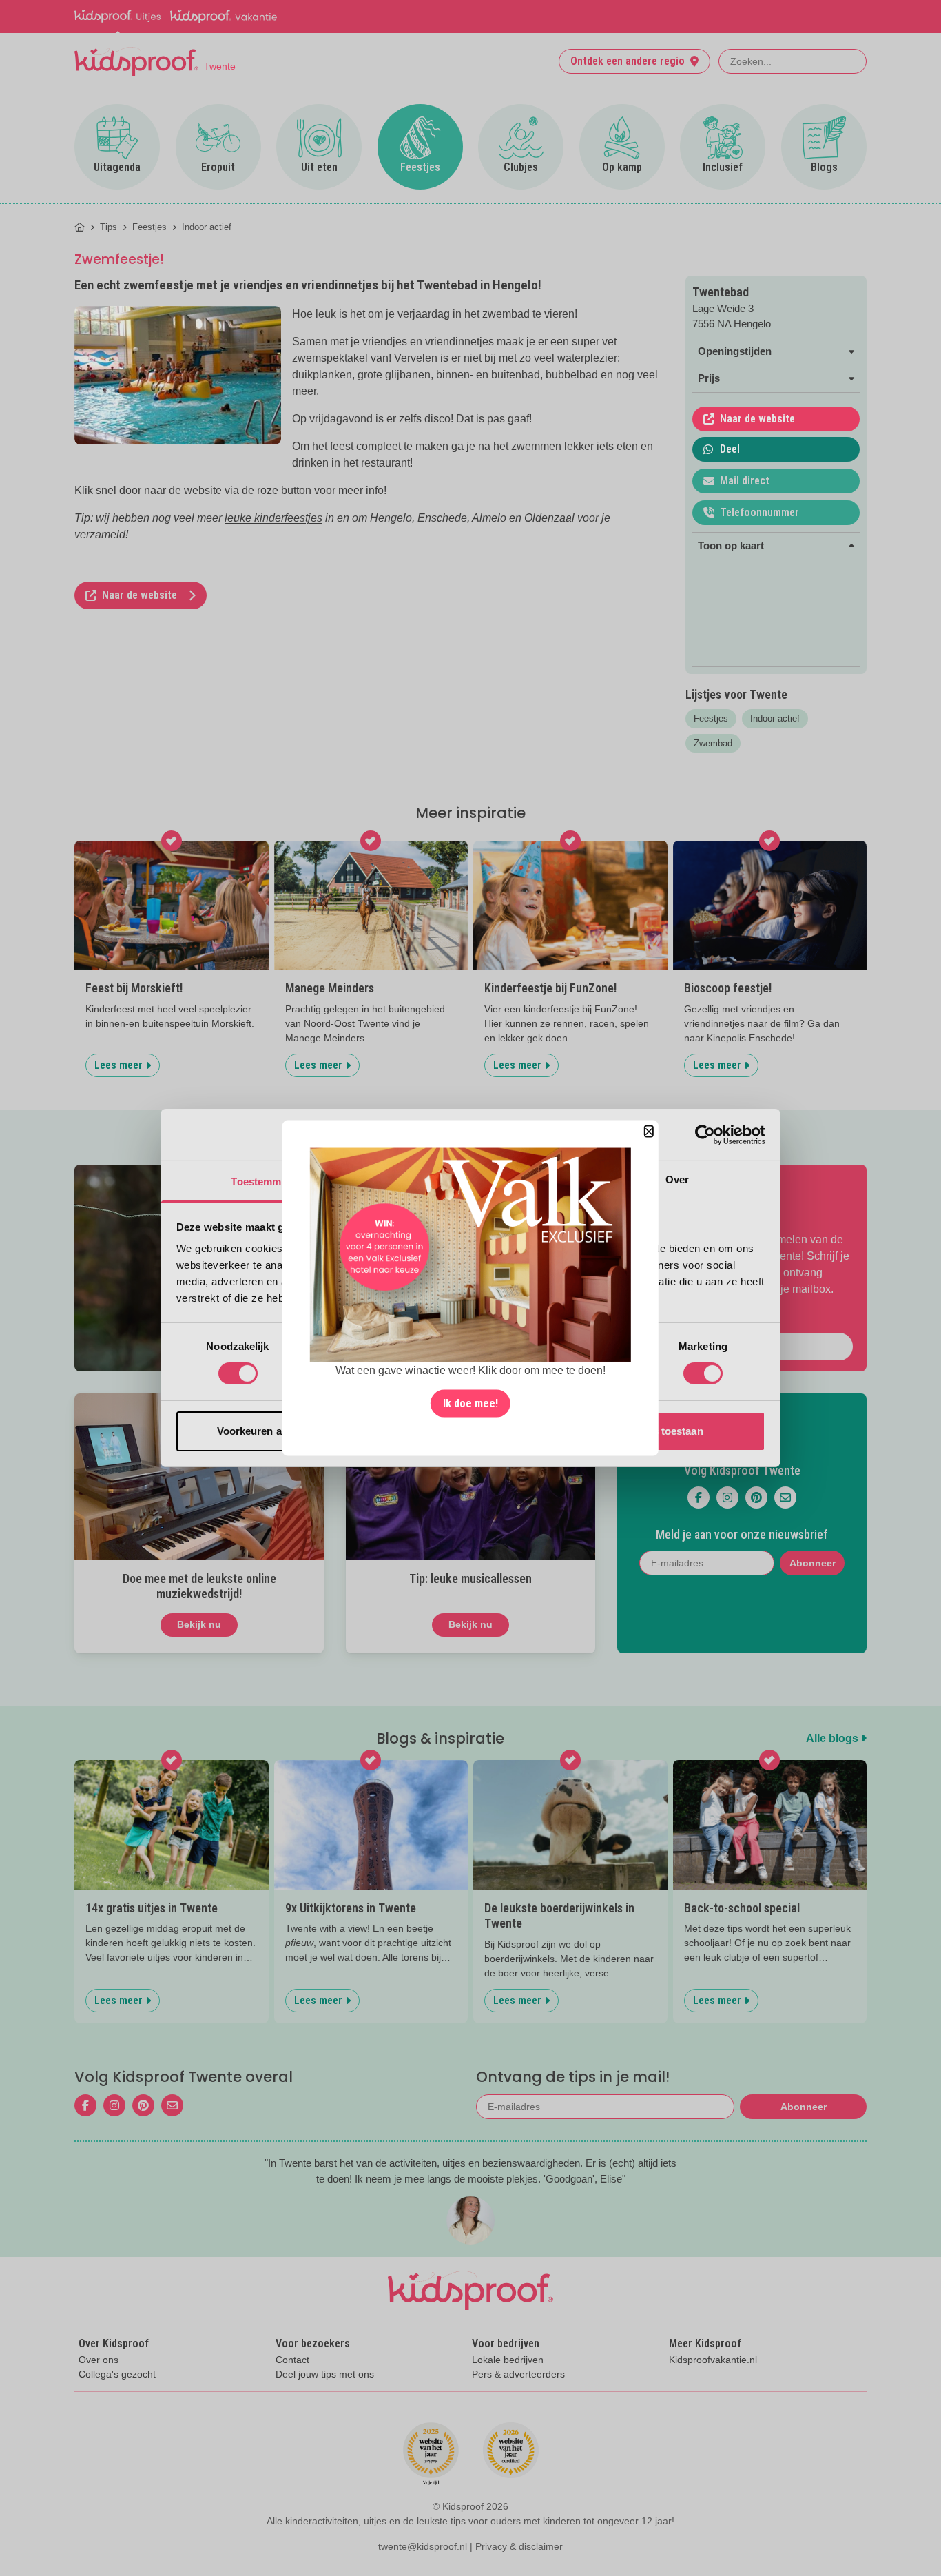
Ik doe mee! (470, 1403)
